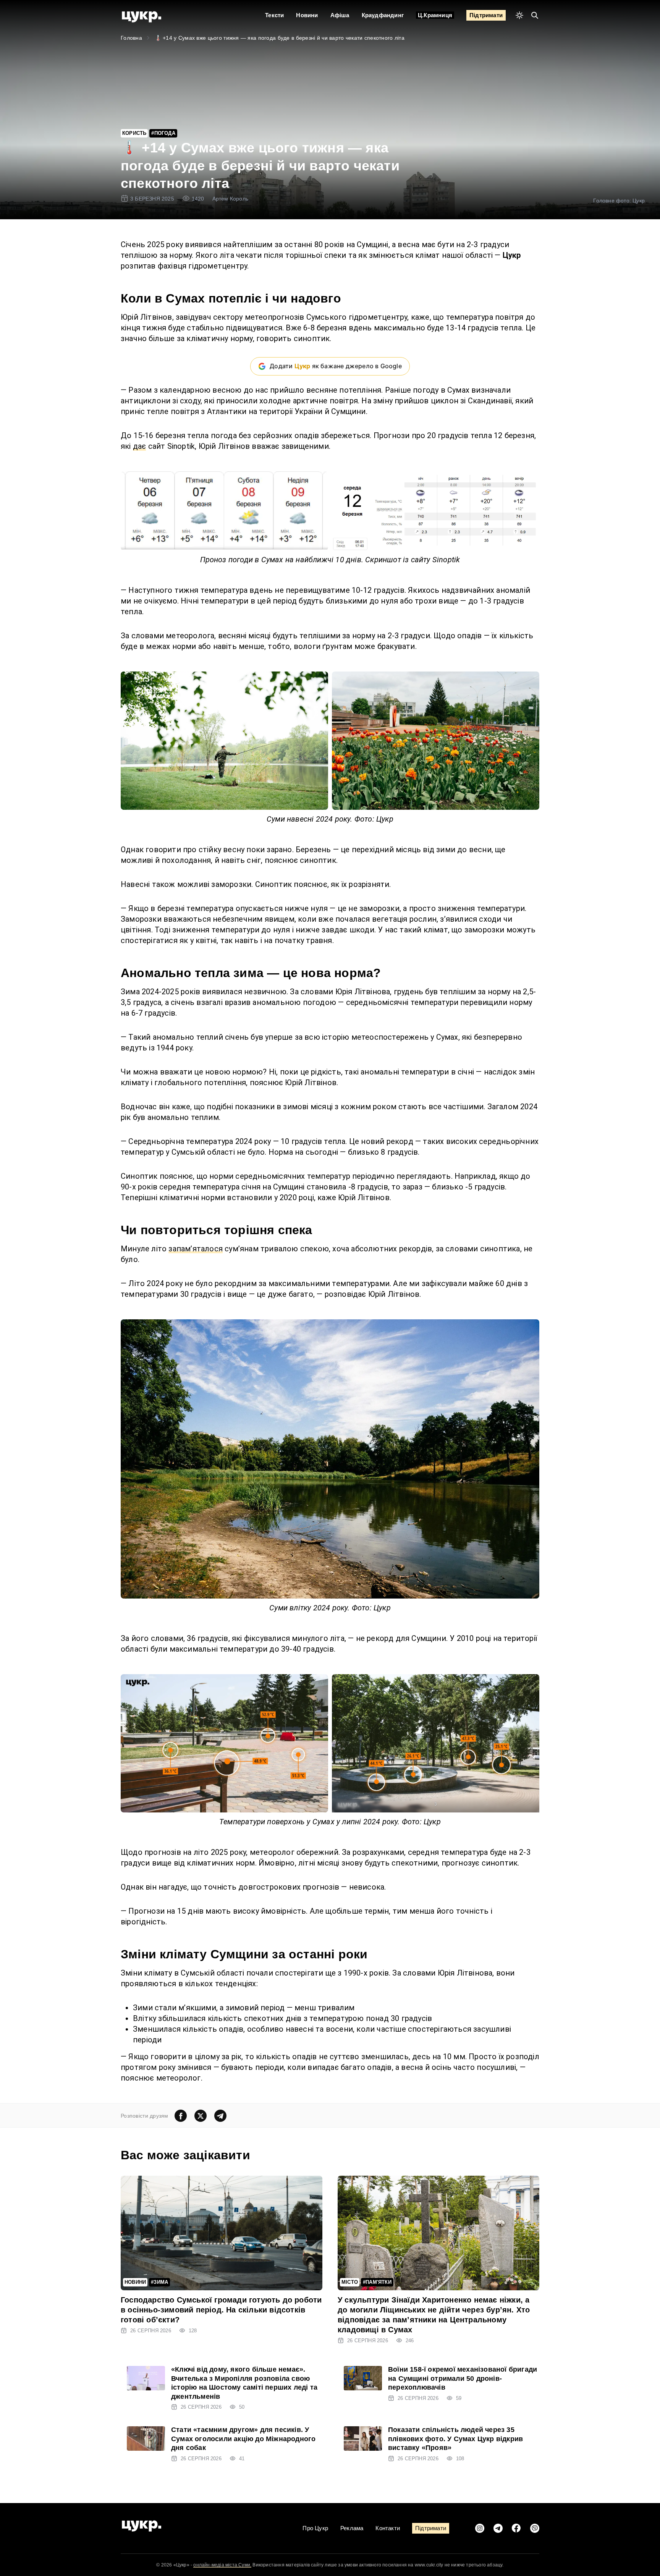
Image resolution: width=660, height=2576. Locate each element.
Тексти (274, 15)
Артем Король (230, 199)
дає (140, 446)
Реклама (352, 2528)
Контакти (388, 2528)
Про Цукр (315, 2528)
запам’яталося (196, 1249)
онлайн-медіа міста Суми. (222, 2565)
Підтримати (486, 15)
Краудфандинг (383, 15)
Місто (350, 2282)
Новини (307, 15)
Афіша (340, 15)
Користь (134, 133)
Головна (131, 38)
